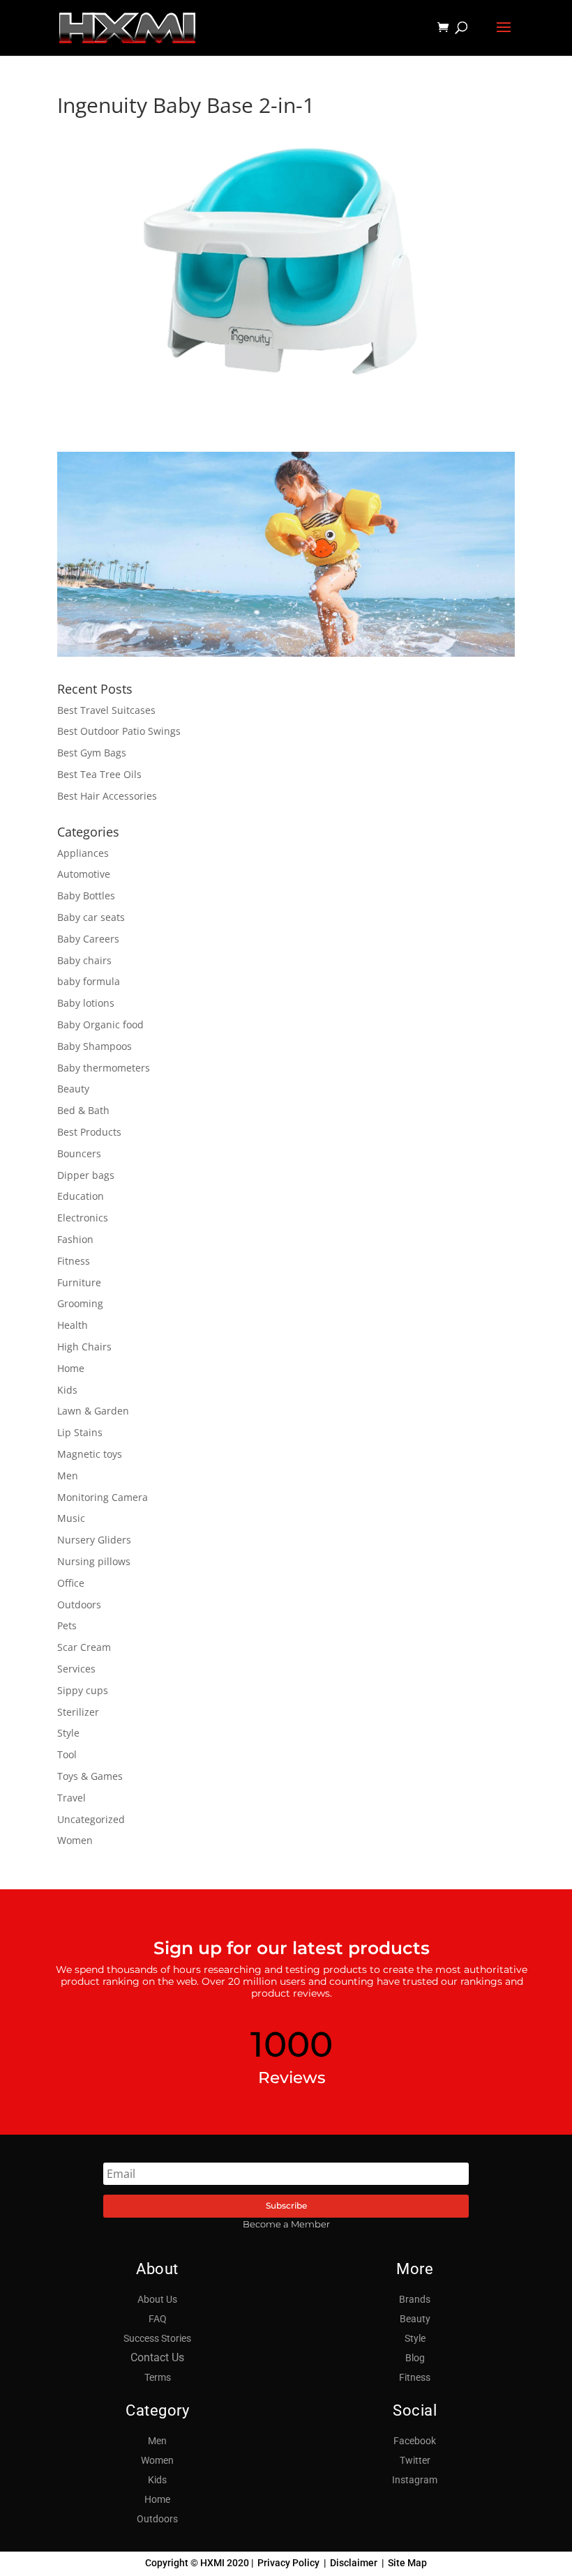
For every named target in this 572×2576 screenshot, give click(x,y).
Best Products (89, 1132)
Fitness (74, 1261)
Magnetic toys (90, 1454)
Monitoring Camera (103, 1497)
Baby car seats (91, 917)
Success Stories (157, 2338)
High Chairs (84, 1347)
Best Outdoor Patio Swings (119, 731)
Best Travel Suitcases (106, 710)
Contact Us (157, 2357)
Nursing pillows (94, 1561)
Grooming (80, 1303)
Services (76, 1669)
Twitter (415, 2460)
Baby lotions (86, 1003)
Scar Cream (84, 1647)
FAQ (158, 2319)
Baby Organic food (100, 1024)
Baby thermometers (104, 1068)
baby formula (89, 981)
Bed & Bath (83, 1110)
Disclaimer (354, 2563)
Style (68, 1733)
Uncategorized (91, 1819)
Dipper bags (86, 1175)
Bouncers (79, 1153)
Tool (67, 1754)
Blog (415, 2358)
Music (71, 1518)
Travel (71, 1798)
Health (73, 1325)
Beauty (73, 1089)
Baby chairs (84, 960)
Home (71, 1368)
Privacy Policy (288, 2563)
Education (81, 1196)
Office (71, 1583)
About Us (157, 2299)
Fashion (75, 1239)
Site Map (407, 2563)
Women (75, 1840)
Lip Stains (80, 1432)
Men (68, 1476)
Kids (67, 1390)
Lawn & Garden (93, 1411)
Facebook (415, 2441)
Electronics (83, 1218)
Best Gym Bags (92, 753)
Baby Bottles (86, 895)
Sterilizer (78, 1712)
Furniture (79, 1282)
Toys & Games (90, 1776)
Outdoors (79, 1605)
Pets (67, 1625)
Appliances (83, 853)
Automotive (84, 874)
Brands (415, 2299)
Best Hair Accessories (107, 796)
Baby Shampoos (95, 1046)
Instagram (415, 2480)
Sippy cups (83, 1690)
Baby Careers (88, 939)
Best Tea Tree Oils (99, 774)
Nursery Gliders (94, 1540)
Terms (158, 2377)
